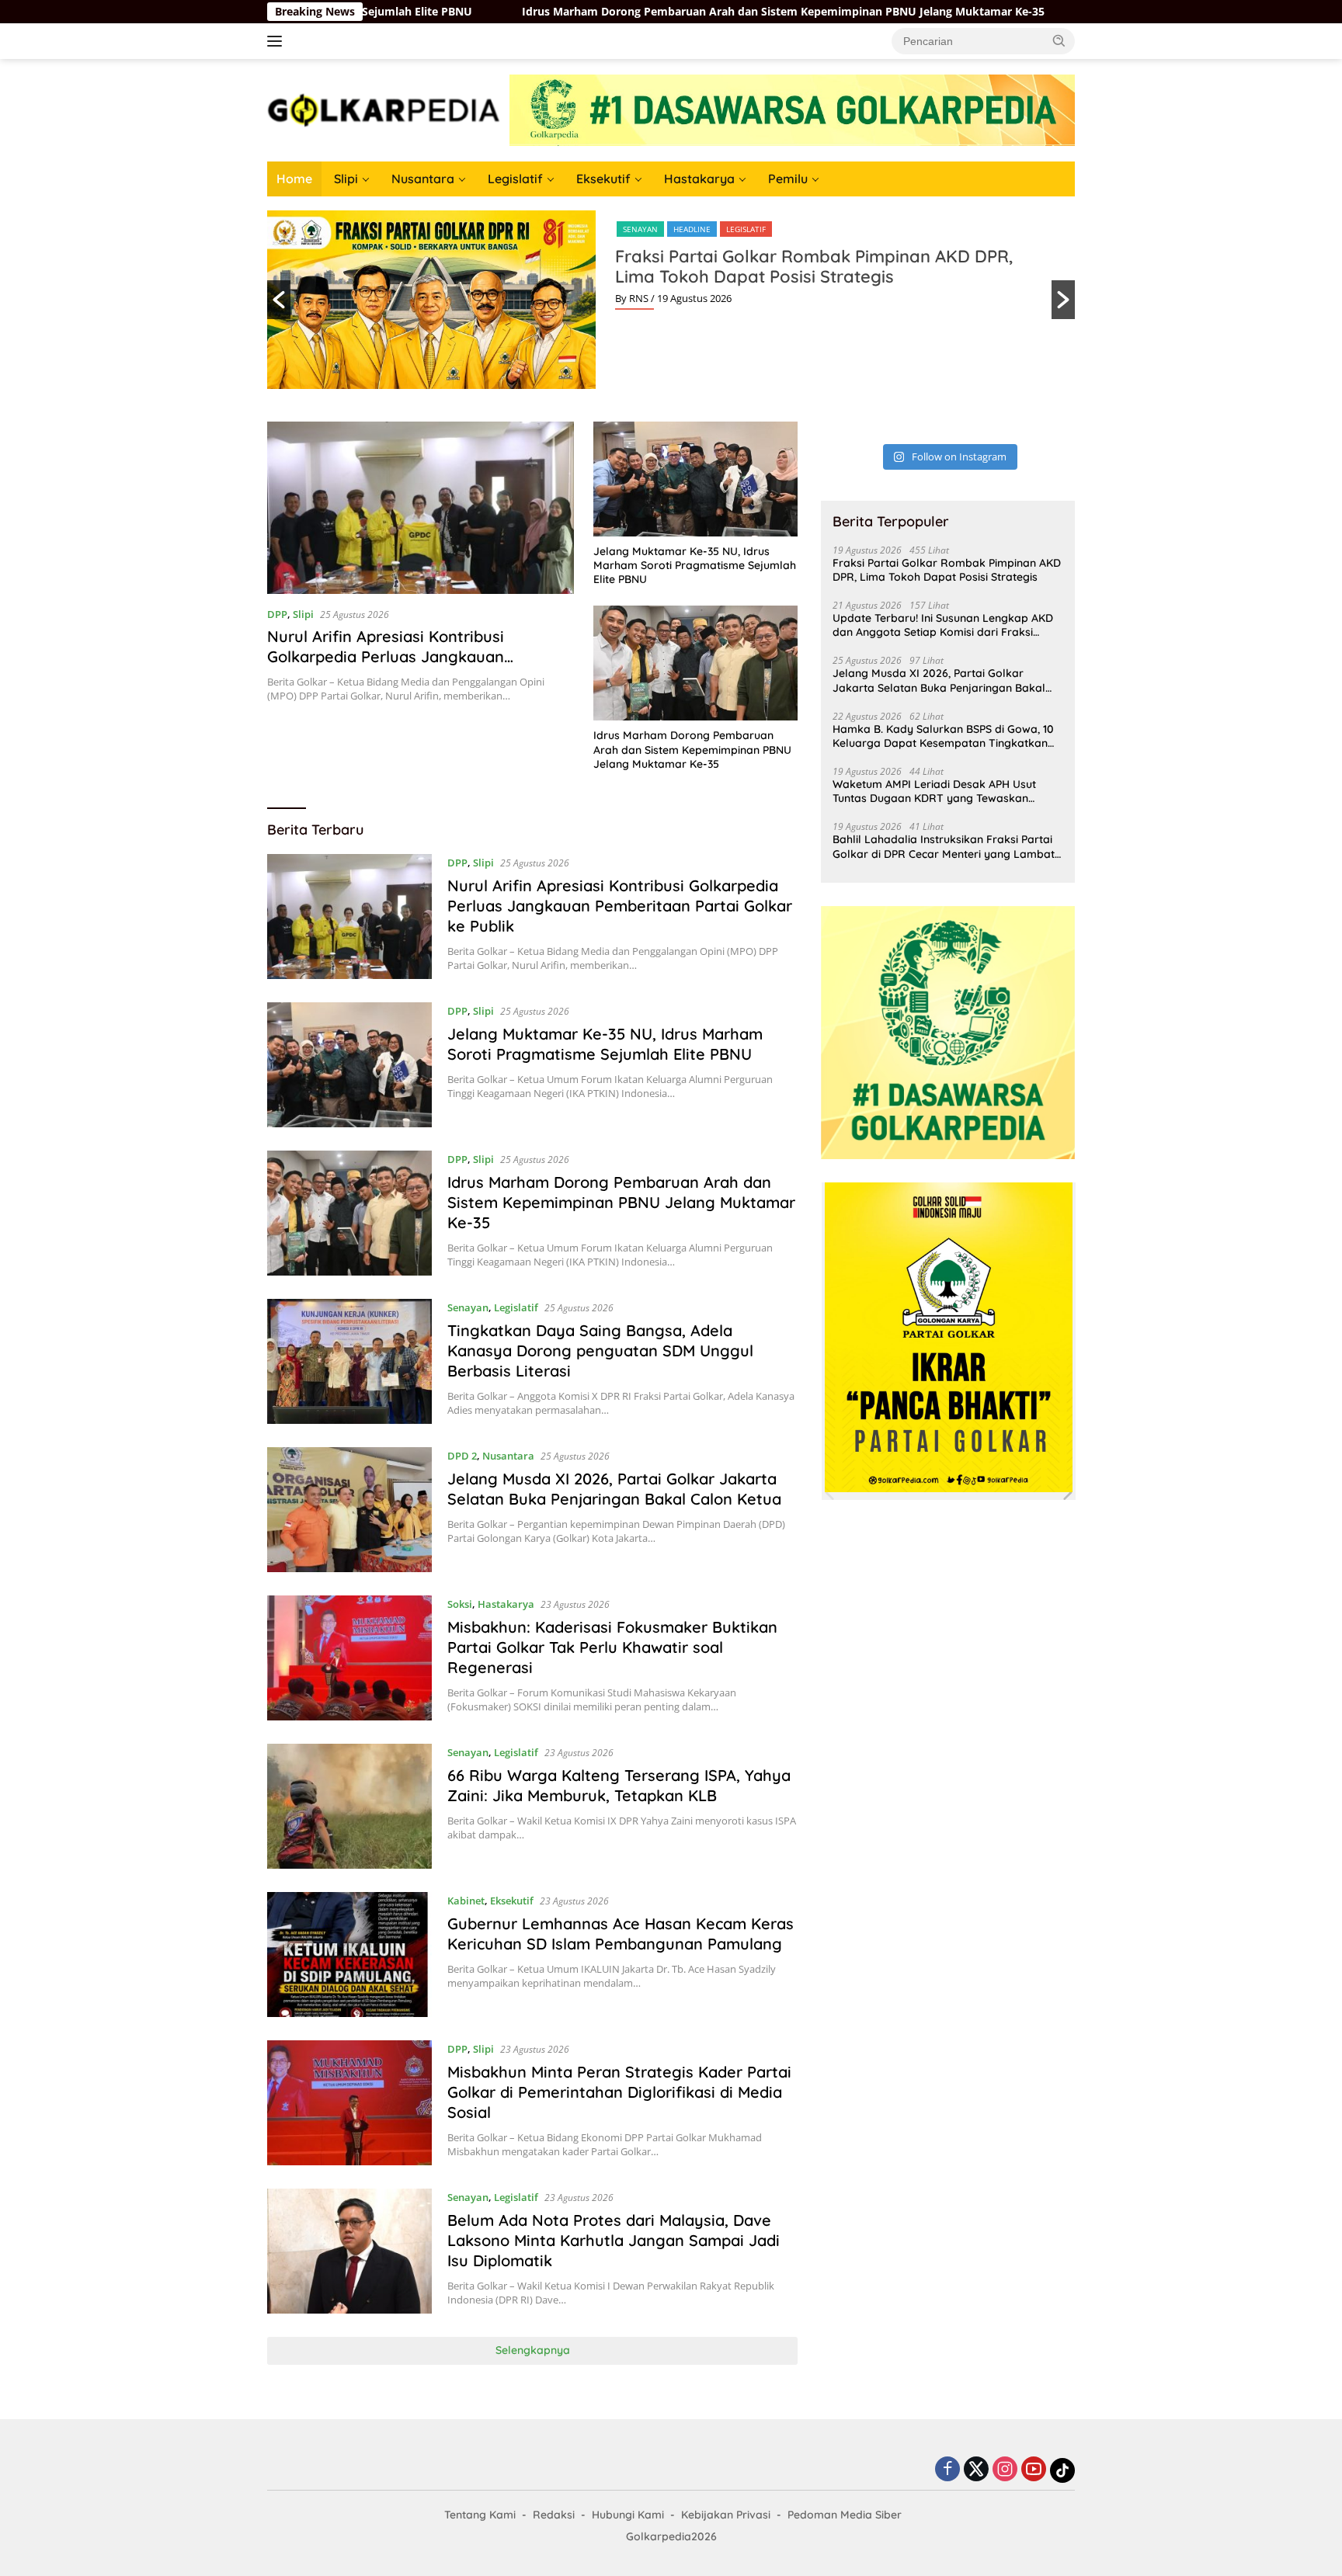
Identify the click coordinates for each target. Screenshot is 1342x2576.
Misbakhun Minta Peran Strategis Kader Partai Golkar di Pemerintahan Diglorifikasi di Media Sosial (619, 2092)
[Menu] (278, 41)
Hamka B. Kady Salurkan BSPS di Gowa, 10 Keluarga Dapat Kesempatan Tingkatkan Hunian (943, 736)
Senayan (640, 229)
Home (294, 179)
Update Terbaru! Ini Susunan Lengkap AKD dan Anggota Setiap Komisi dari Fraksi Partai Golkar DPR (943, 625)
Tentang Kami (480, 2515)
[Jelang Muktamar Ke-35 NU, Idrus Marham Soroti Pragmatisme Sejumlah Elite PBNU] (695, 479)
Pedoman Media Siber (845, 2515)
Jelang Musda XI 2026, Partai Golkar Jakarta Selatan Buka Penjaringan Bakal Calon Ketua (614, 1489)
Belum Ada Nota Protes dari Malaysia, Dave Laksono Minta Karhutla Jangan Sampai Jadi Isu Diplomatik (614, 2240)
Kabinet (466, 1901)
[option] (671, 300)
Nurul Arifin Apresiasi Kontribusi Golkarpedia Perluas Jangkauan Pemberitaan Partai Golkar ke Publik (402, 656)
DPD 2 (462, 1456)
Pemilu (788, 179)
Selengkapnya (533, 2350)
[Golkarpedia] (384, 109)
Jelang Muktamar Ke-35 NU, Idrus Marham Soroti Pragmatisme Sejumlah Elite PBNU (695, 565)
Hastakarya (699, 179)
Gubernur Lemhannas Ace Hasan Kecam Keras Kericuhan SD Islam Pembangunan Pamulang (621, 1934)
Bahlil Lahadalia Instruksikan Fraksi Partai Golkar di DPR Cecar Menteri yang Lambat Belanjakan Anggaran (944, 846)
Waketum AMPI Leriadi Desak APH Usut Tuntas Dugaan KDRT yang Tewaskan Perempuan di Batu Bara (934, 791)
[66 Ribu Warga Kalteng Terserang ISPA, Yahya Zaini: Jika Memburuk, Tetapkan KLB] (349, 1806)
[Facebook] (947, 2470)
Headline (692, 229)
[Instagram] (1005, 2470)
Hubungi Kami (628, 2515)
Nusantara (423, 179)
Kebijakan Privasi (726, 2515)
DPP (277, 614)
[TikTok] (1062, 2470)
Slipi (346, 179)
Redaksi (554, 2515)
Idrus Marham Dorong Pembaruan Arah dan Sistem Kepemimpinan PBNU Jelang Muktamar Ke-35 (638, 12)
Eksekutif (603, 179)
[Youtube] (1034, 2470)
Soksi (460, 1604)
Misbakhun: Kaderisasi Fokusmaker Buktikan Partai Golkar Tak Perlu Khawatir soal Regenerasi (612, 1647)
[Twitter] (976, 2470)
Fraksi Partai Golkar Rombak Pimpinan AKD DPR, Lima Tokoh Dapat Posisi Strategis (814, 266)
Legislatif (515, 179)
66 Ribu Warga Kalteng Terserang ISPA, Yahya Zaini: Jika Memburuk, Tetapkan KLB (619, 1785)
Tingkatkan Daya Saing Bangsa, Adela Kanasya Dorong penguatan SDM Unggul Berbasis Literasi (600, 1350)
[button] (1059, 40)
